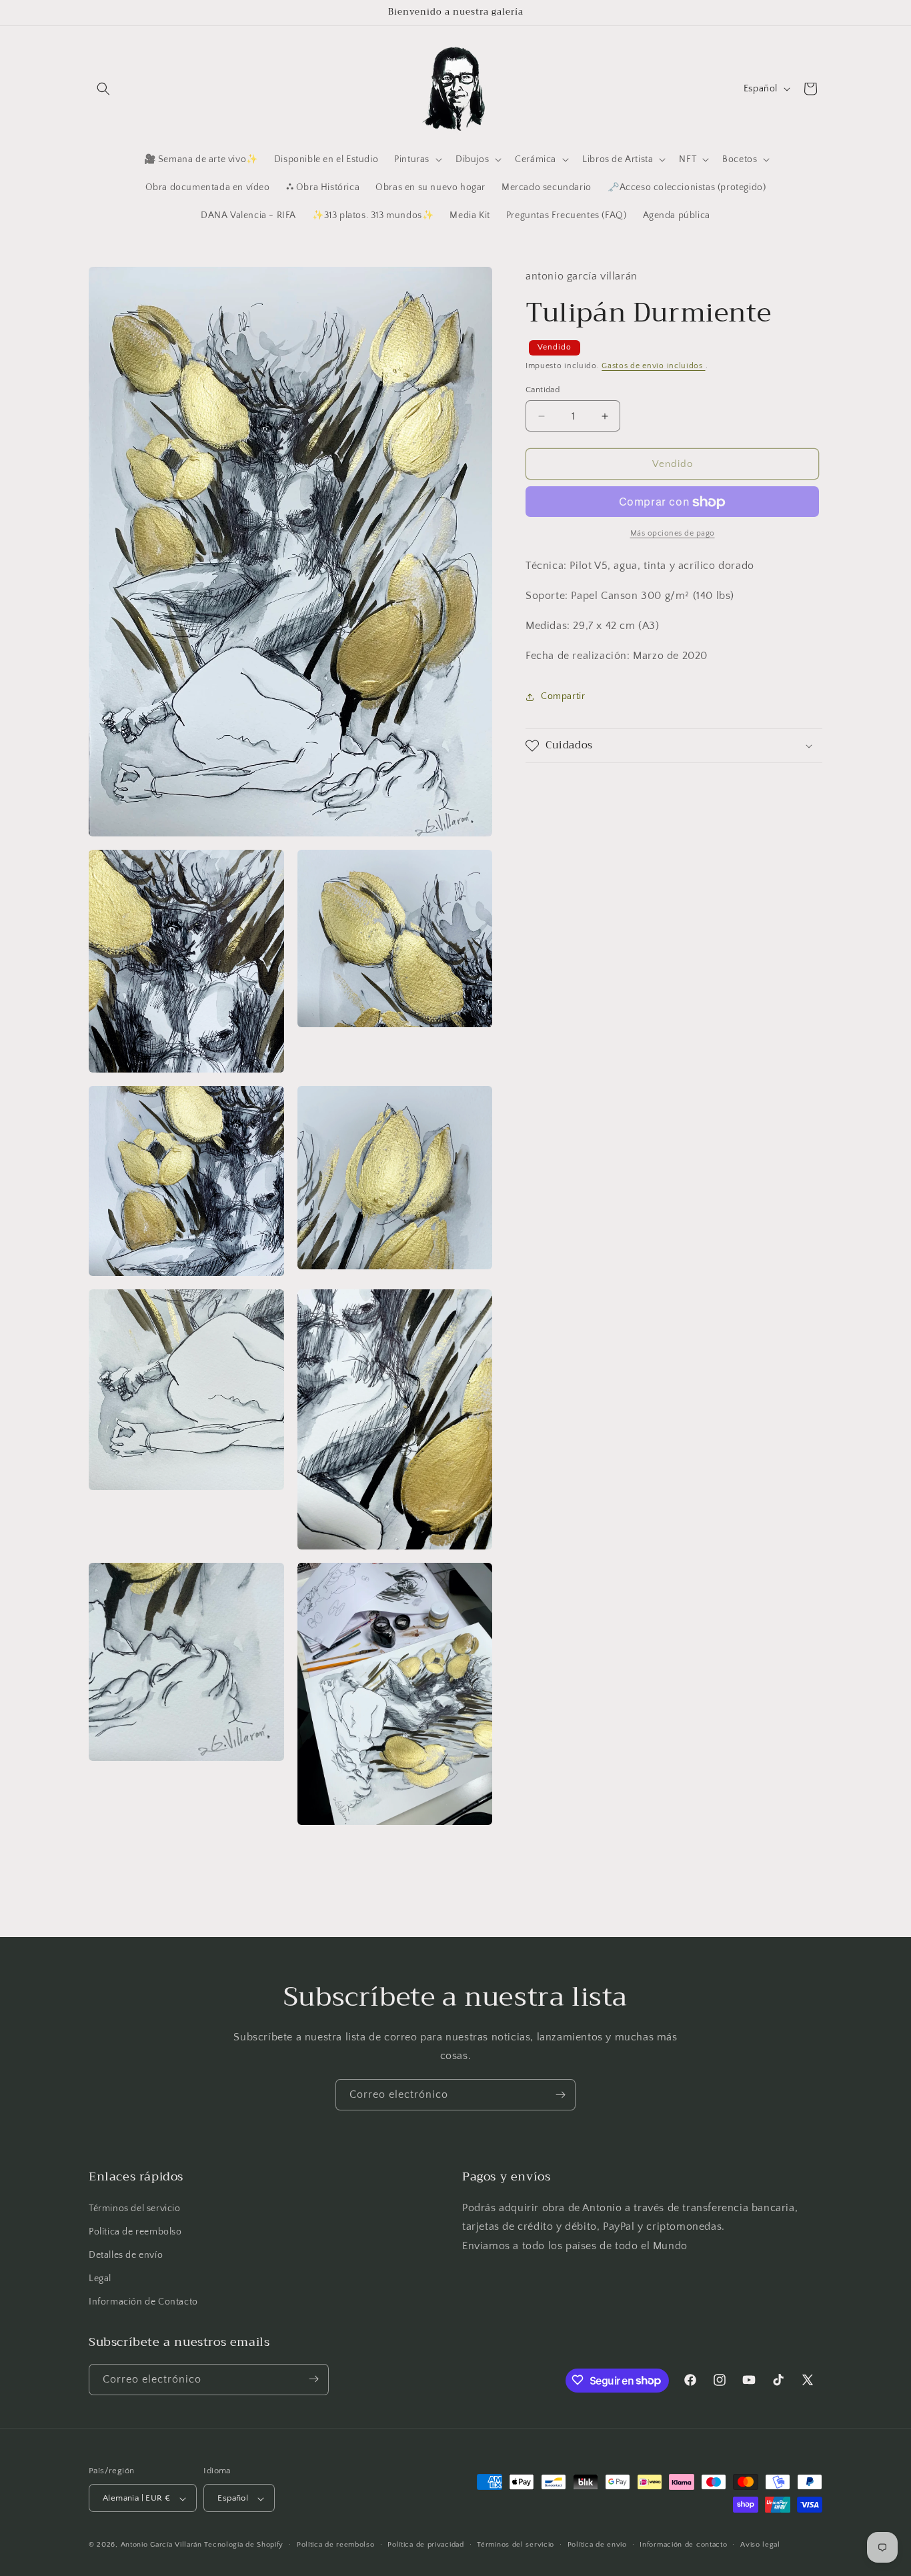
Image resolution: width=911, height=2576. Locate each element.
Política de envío (597, 2545)
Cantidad (543, 390)
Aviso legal (760, 2545)
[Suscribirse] (560, 2095)
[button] (103, 89)
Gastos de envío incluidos (653, 367)
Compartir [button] (563, 696)
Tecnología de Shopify (244, 2545)
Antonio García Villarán (161, 2545)
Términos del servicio (135, 2208)
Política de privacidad (425, 2545)
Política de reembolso (135, 2232)
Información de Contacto (143, 2303)
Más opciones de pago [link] (673, 534)
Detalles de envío (126, 2255)
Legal (100, 2279)
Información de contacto (683, 2545)
